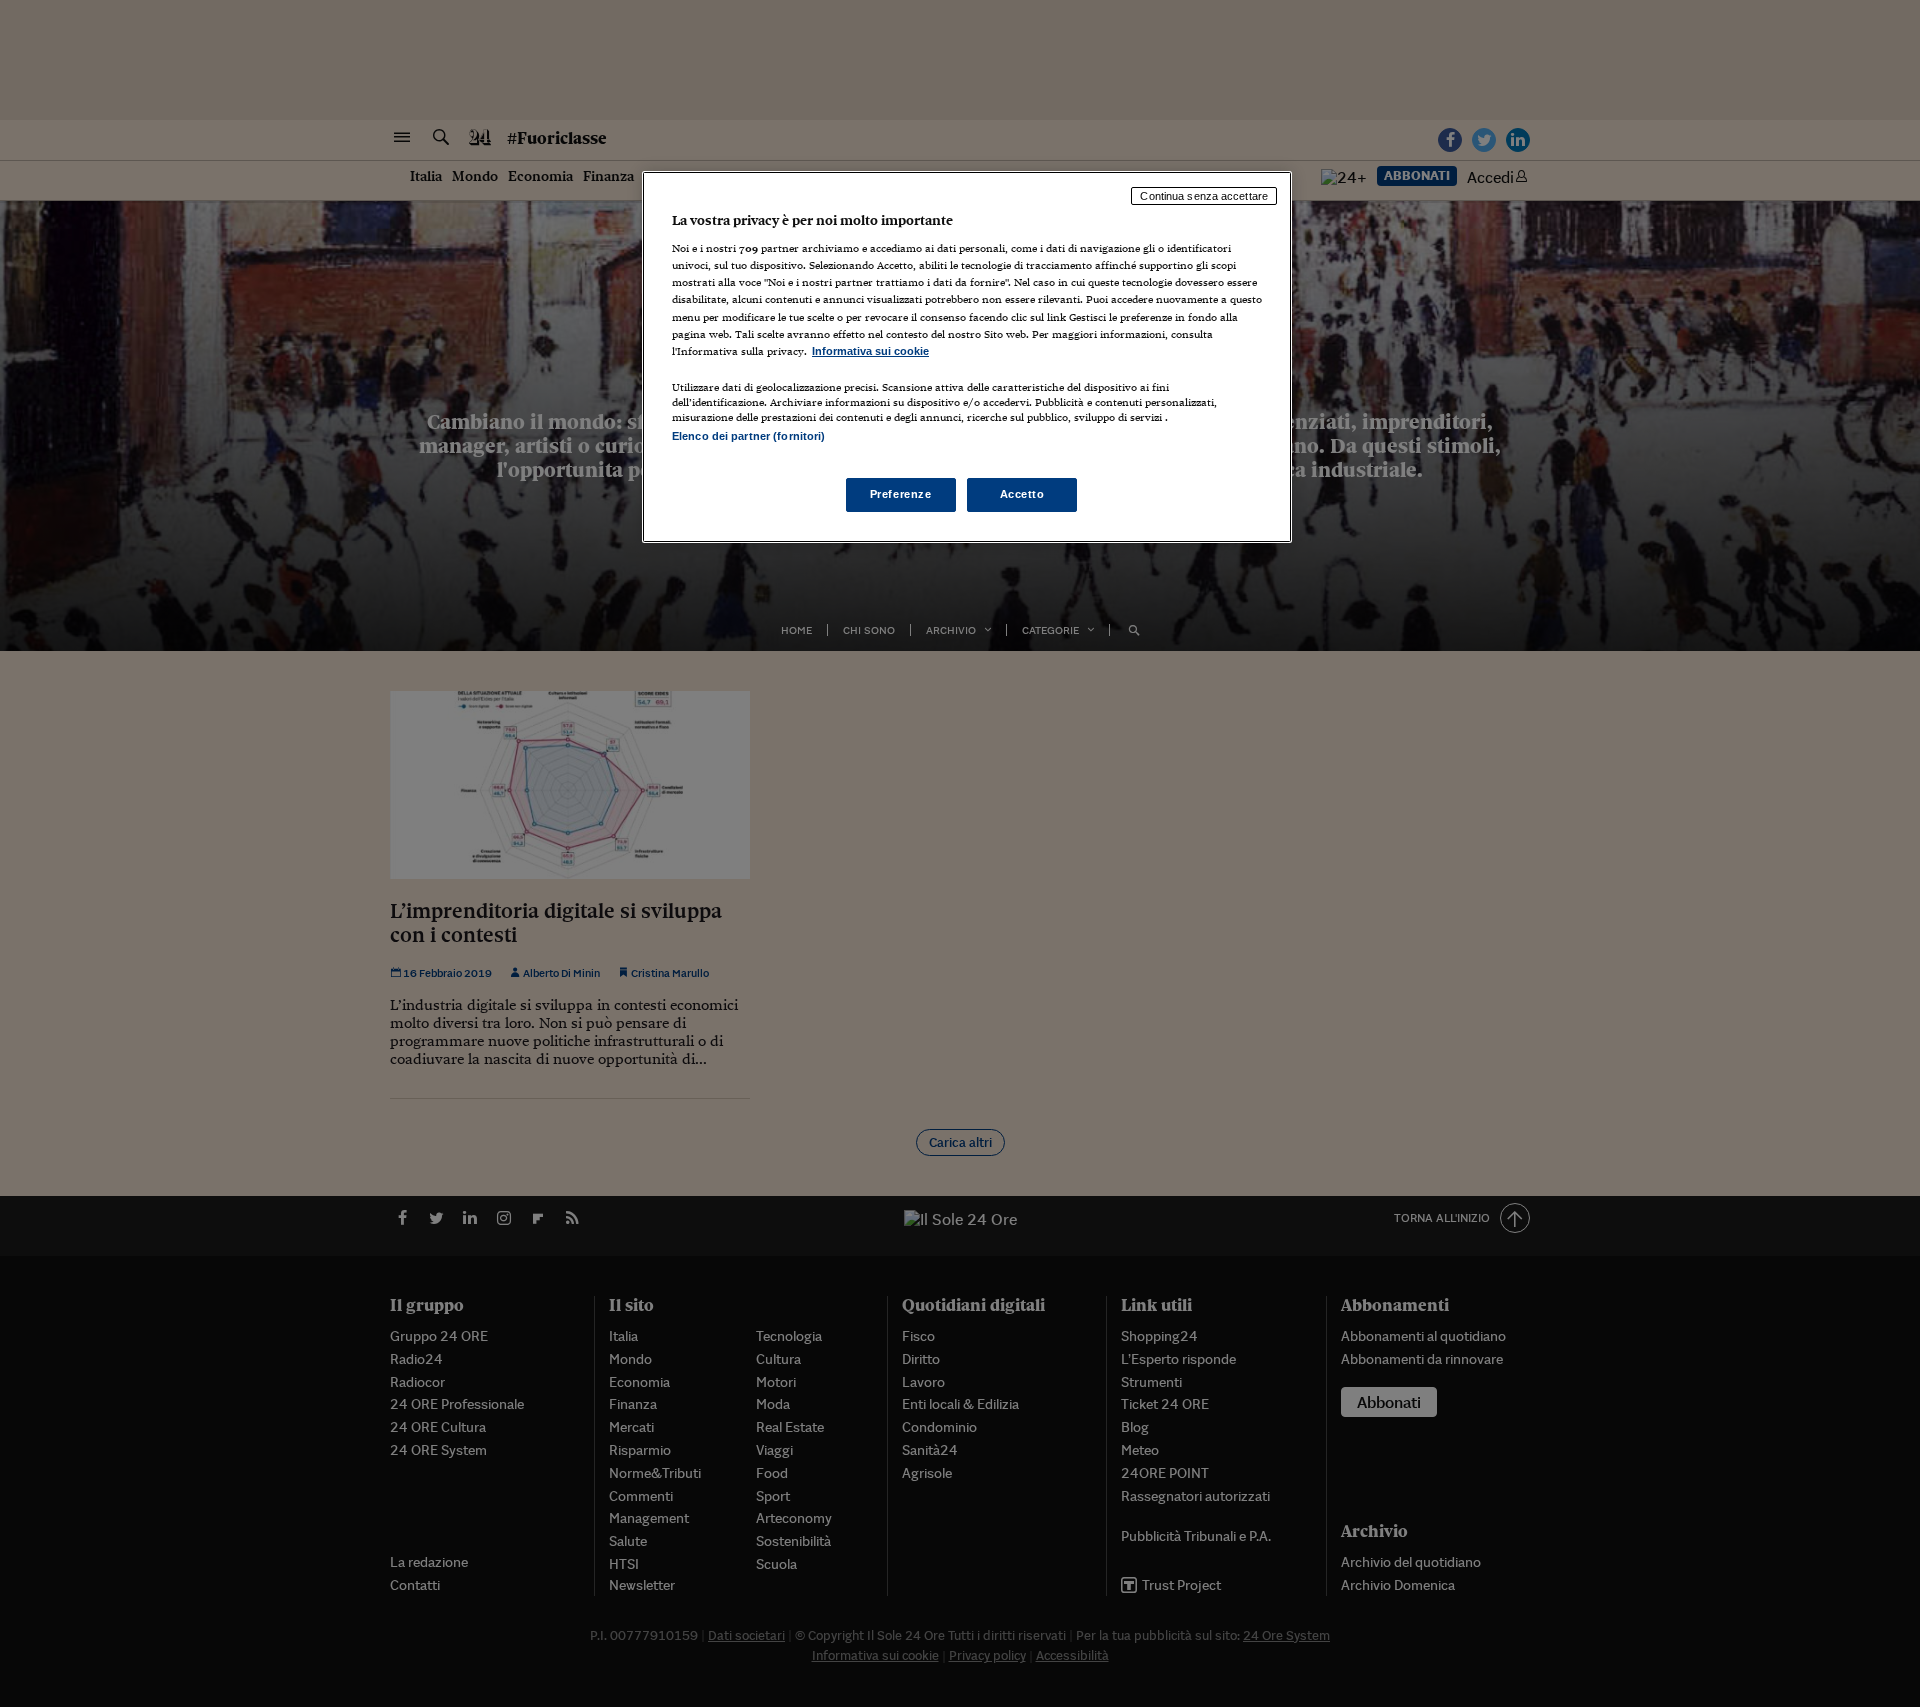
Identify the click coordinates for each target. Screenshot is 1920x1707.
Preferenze (901, 494)
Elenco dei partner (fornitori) (748, 436)
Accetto (1022, 494)
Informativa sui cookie (870, 351)
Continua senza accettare (1204, 196)
